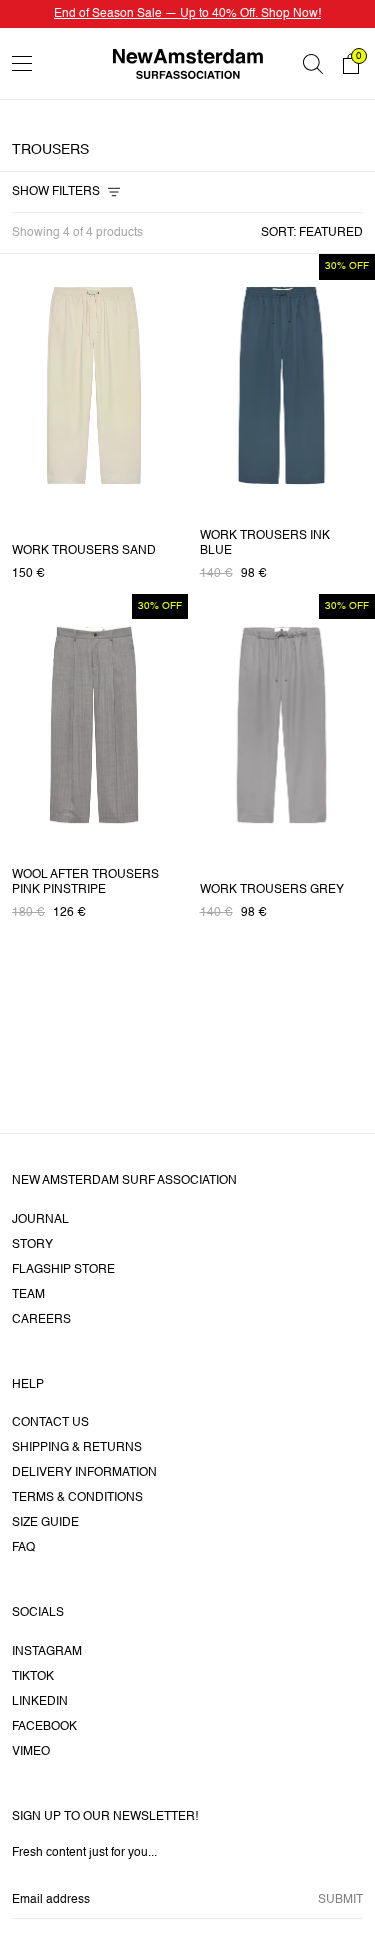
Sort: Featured (312, 233)
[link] (94, 385)
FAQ (23, 1548)
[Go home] (188, 63)
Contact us (50, 1423)
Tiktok (33, 1677)
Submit (340, 1900)
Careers (41, 1320)
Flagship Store (63, 1270)
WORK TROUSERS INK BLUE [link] (265, 543)
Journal (40, 1220)
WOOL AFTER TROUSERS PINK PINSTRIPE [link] (85, 882)
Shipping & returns (77, 1448)
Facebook (44, 1727)
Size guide (45, 1523)
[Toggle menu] (22, 63)
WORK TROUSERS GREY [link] (272, 890)
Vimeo (31, 1752)
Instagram (47, 1652)
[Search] (313, 64)
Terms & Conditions (77, 1498)
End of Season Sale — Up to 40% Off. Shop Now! (187, 14)
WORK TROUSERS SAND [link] (84, 551)
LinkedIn (40, 1702)
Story (32, 1245)
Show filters (56, 192)
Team (28, 1295)
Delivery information (84, 1473)
